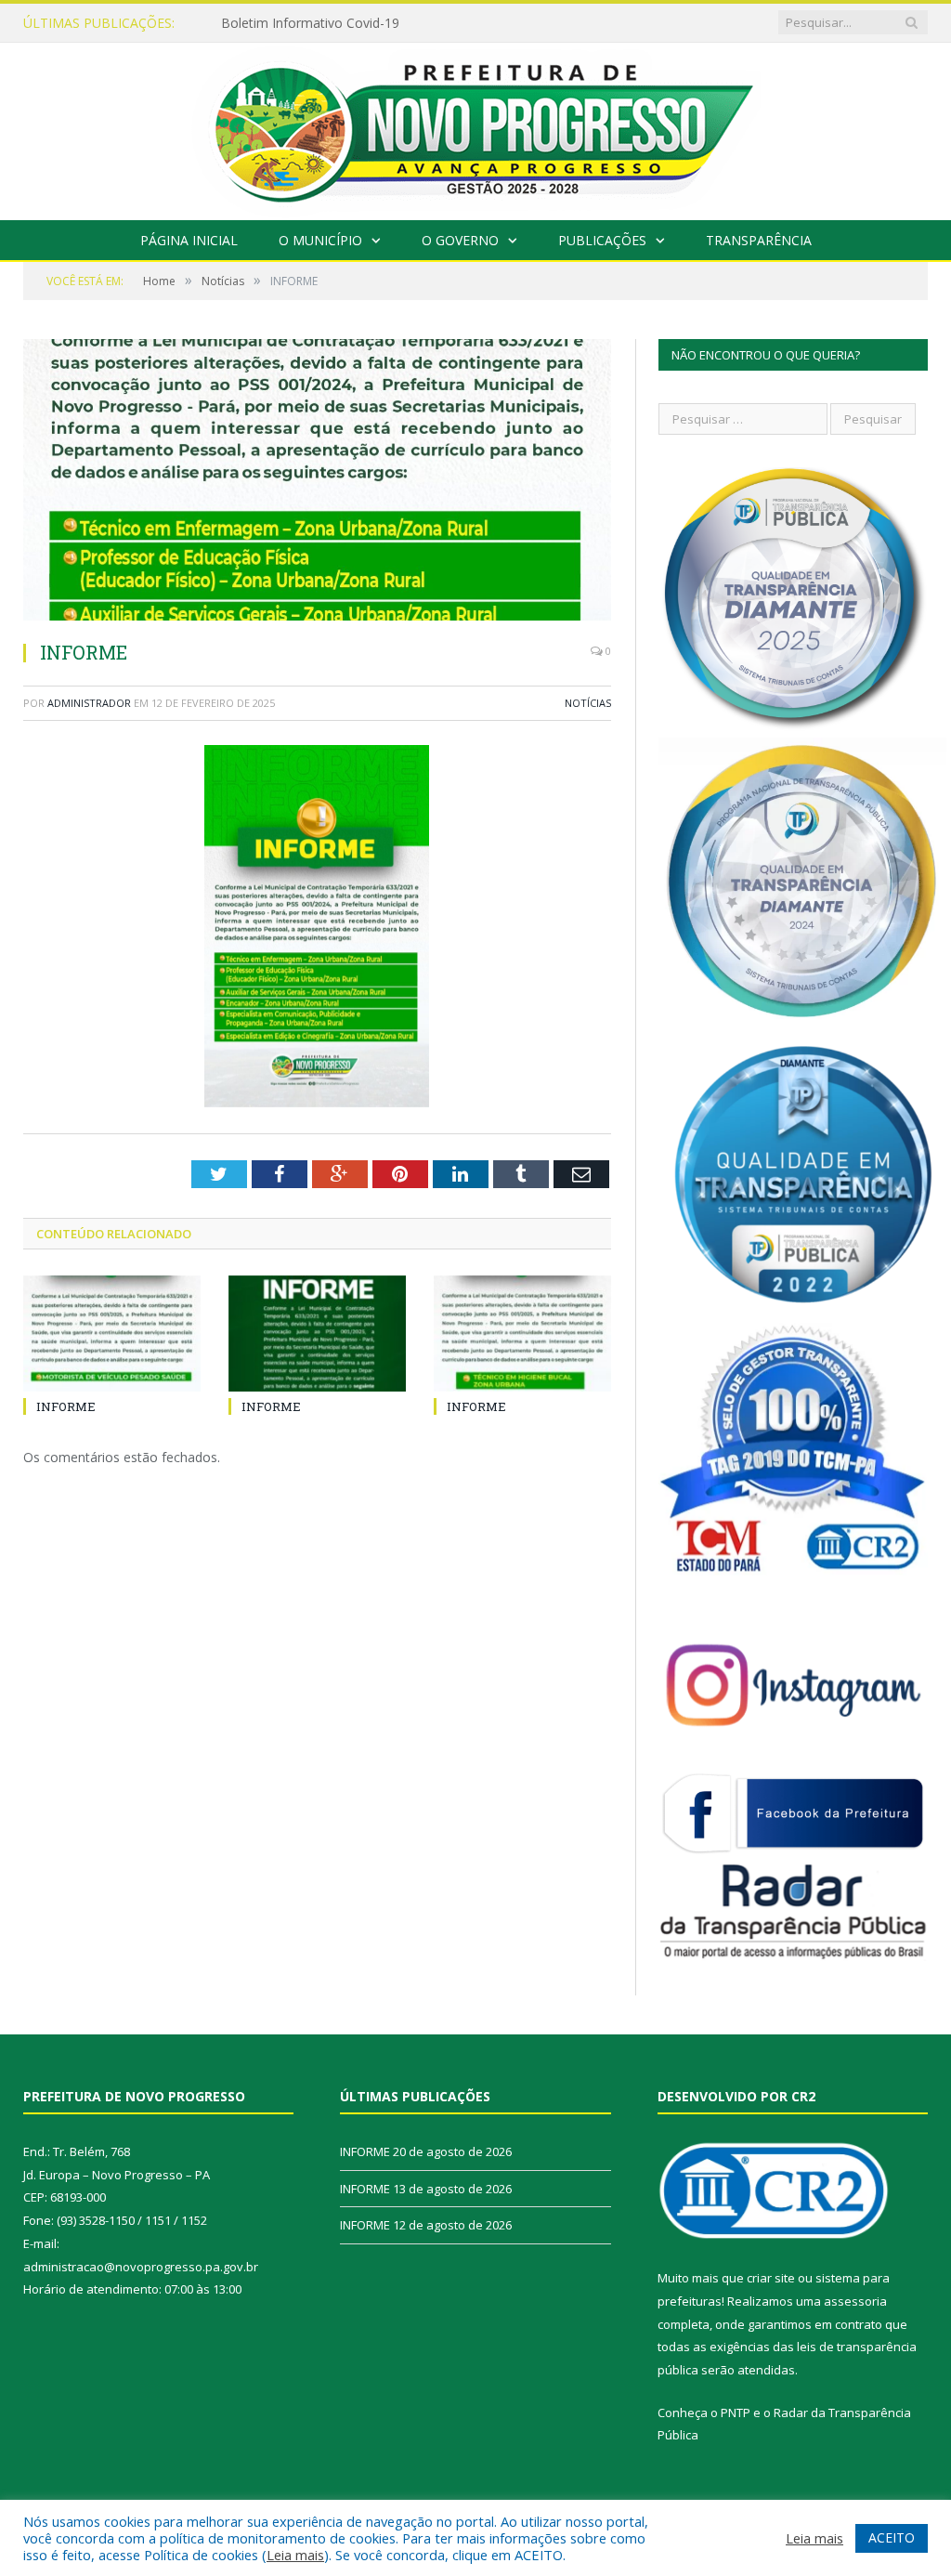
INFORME (251, 23)
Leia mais (295, 2555)
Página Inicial (189, 240)
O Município (320, 240)
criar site (771, 2278)
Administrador (89, 703)
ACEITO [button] (892, 2537)
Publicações (602, 240)
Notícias (588, 703)
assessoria (855, 2301)
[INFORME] (317, 482)
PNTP (736, 2413)
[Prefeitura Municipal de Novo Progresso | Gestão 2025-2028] (475, 127)
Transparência (759, 240)
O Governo (460, 240)
